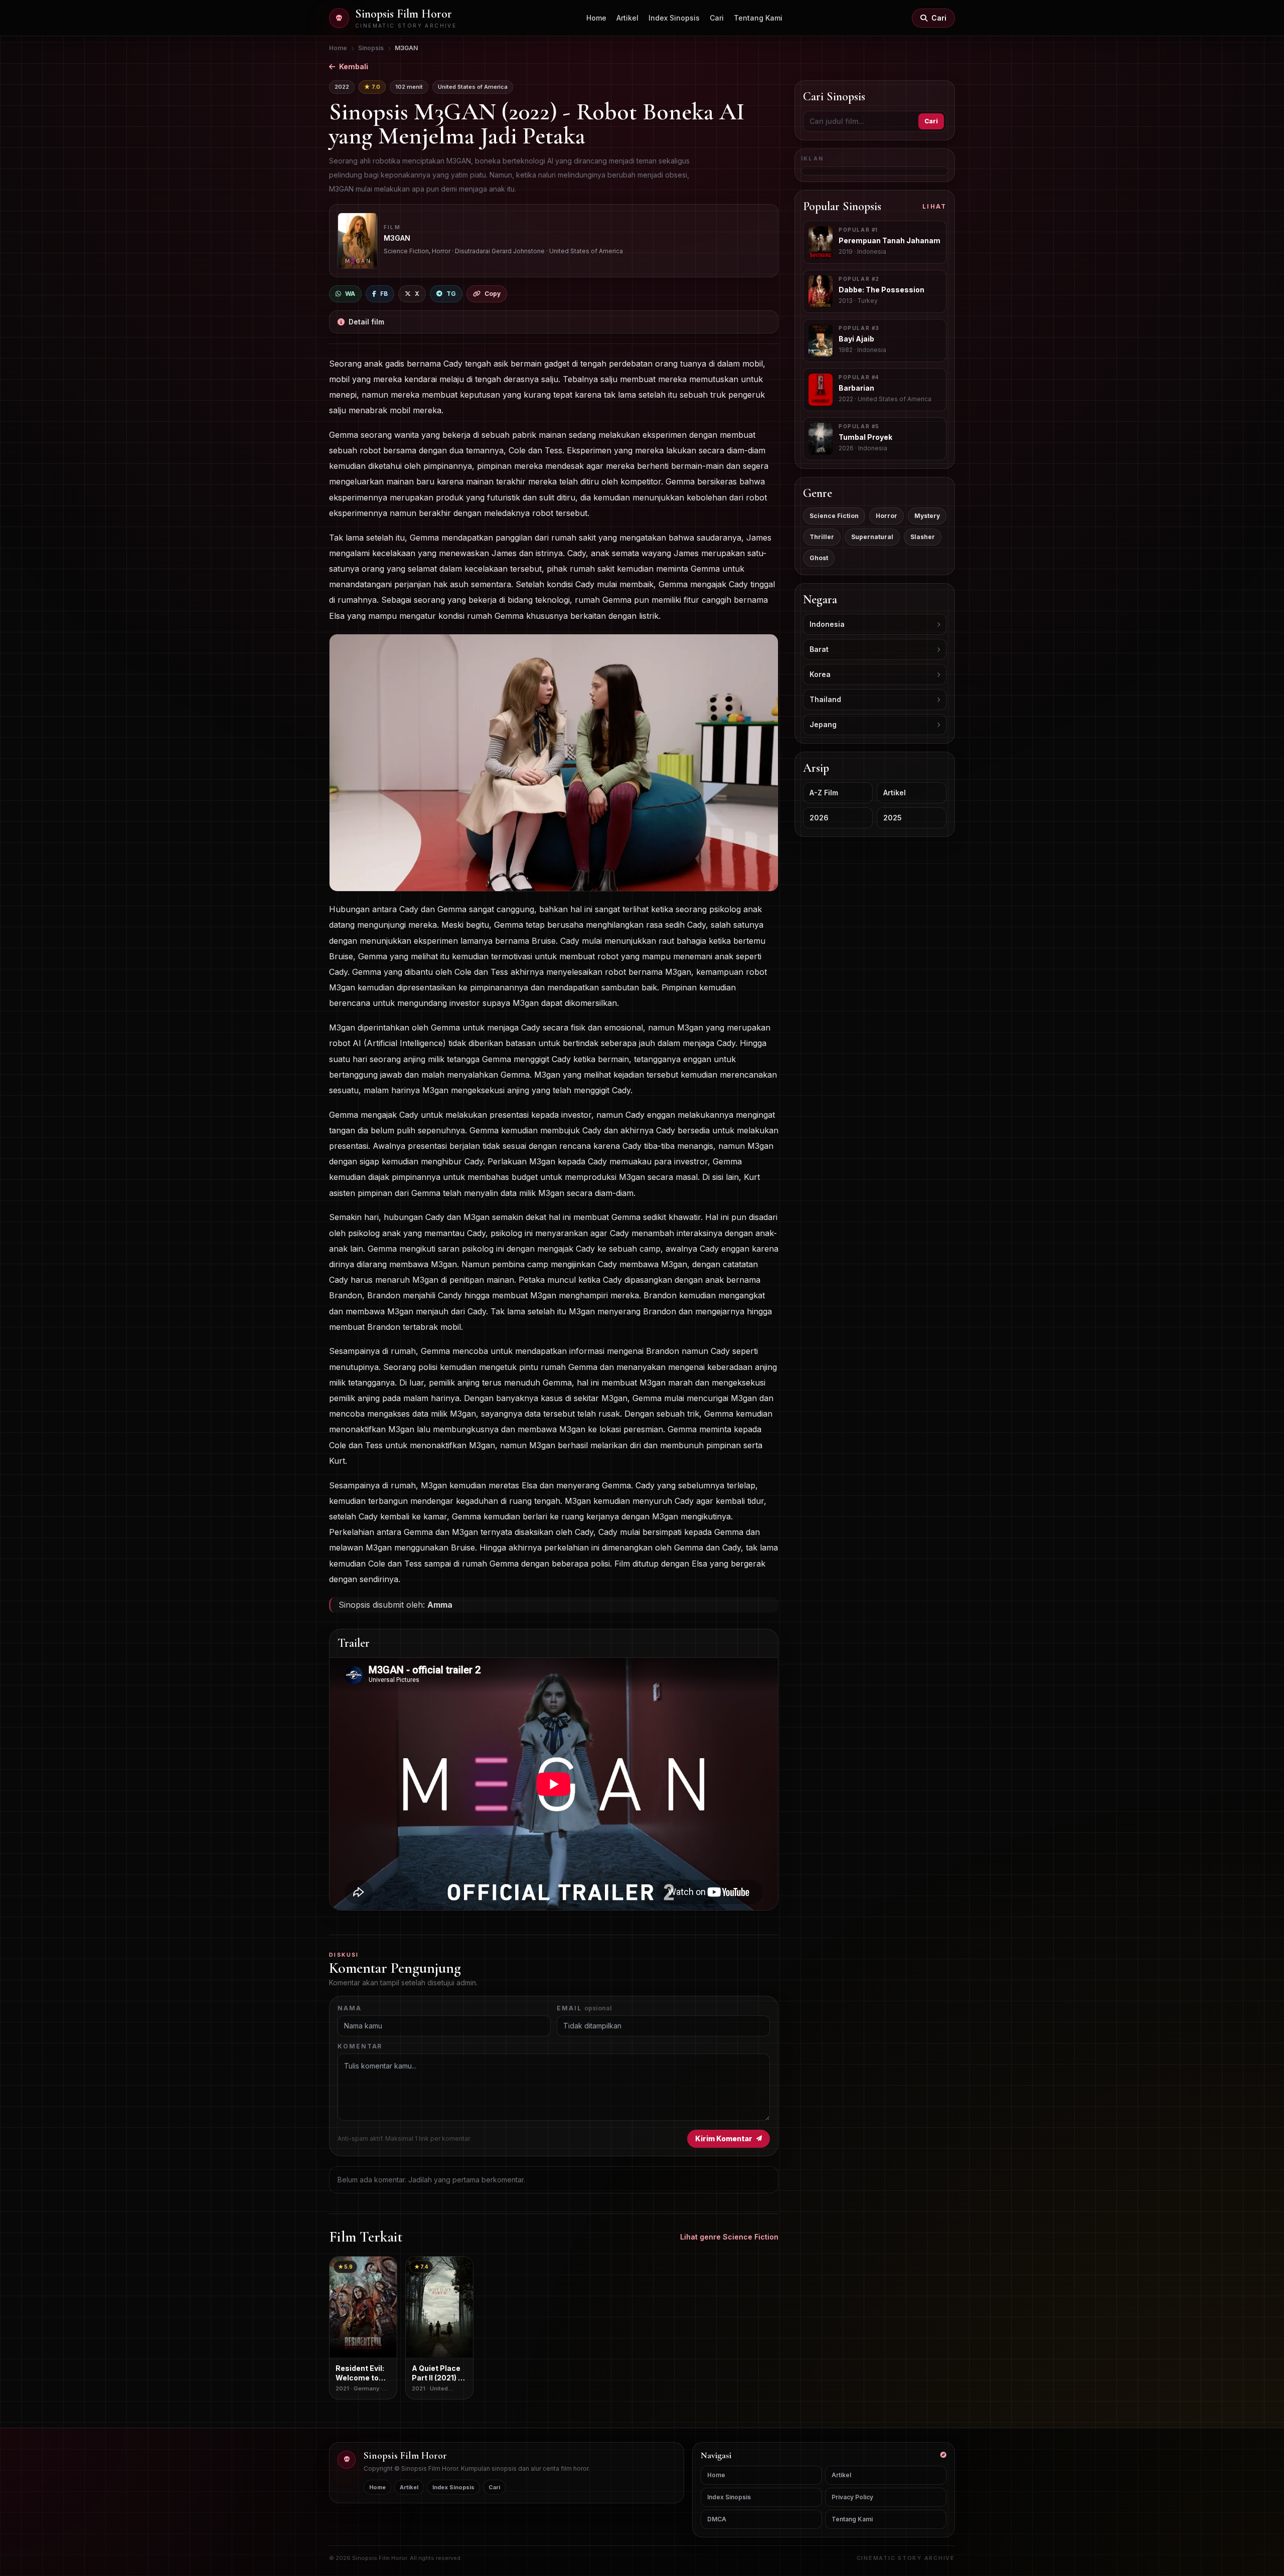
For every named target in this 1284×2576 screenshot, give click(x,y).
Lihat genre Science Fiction (729, 2237)
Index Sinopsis (674, 18)
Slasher (923, 537)
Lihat (934, 206)
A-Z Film (824, 793)
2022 (342, 87)
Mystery (927, 516)
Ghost (819, 558)
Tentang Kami (758, 18)
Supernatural (872, 537)
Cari (717, 18)
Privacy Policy (852, 2497)
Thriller (822, 537)
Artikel (627, 18)
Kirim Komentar (724, 2138)
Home (596, 18)
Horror (887, 516)
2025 (893, 818)
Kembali (354, 66)
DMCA (717, 2519)
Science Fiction (834, 516)
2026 (819, 818)
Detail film (366, 322)
